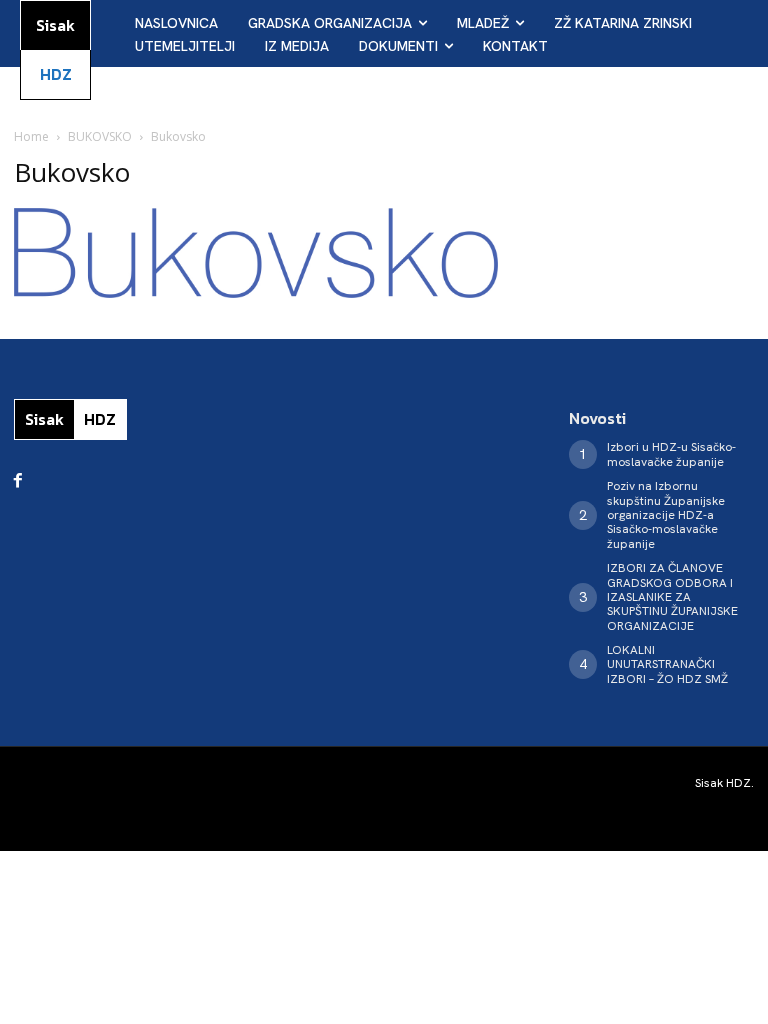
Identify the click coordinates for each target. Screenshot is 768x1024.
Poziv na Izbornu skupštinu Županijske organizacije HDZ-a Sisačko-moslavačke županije (666, 515)
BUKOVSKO (100, 136)
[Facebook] (18, 481)
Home (31, 136)
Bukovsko (72, 172)
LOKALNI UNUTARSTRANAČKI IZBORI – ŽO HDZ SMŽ (667, 664)
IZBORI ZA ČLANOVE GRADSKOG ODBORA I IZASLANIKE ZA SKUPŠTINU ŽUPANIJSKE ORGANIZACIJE (672, 597)
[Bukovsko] (256, 292)
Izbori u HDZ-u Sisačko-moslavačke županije (671, 454)
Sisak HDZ (723, 783)
